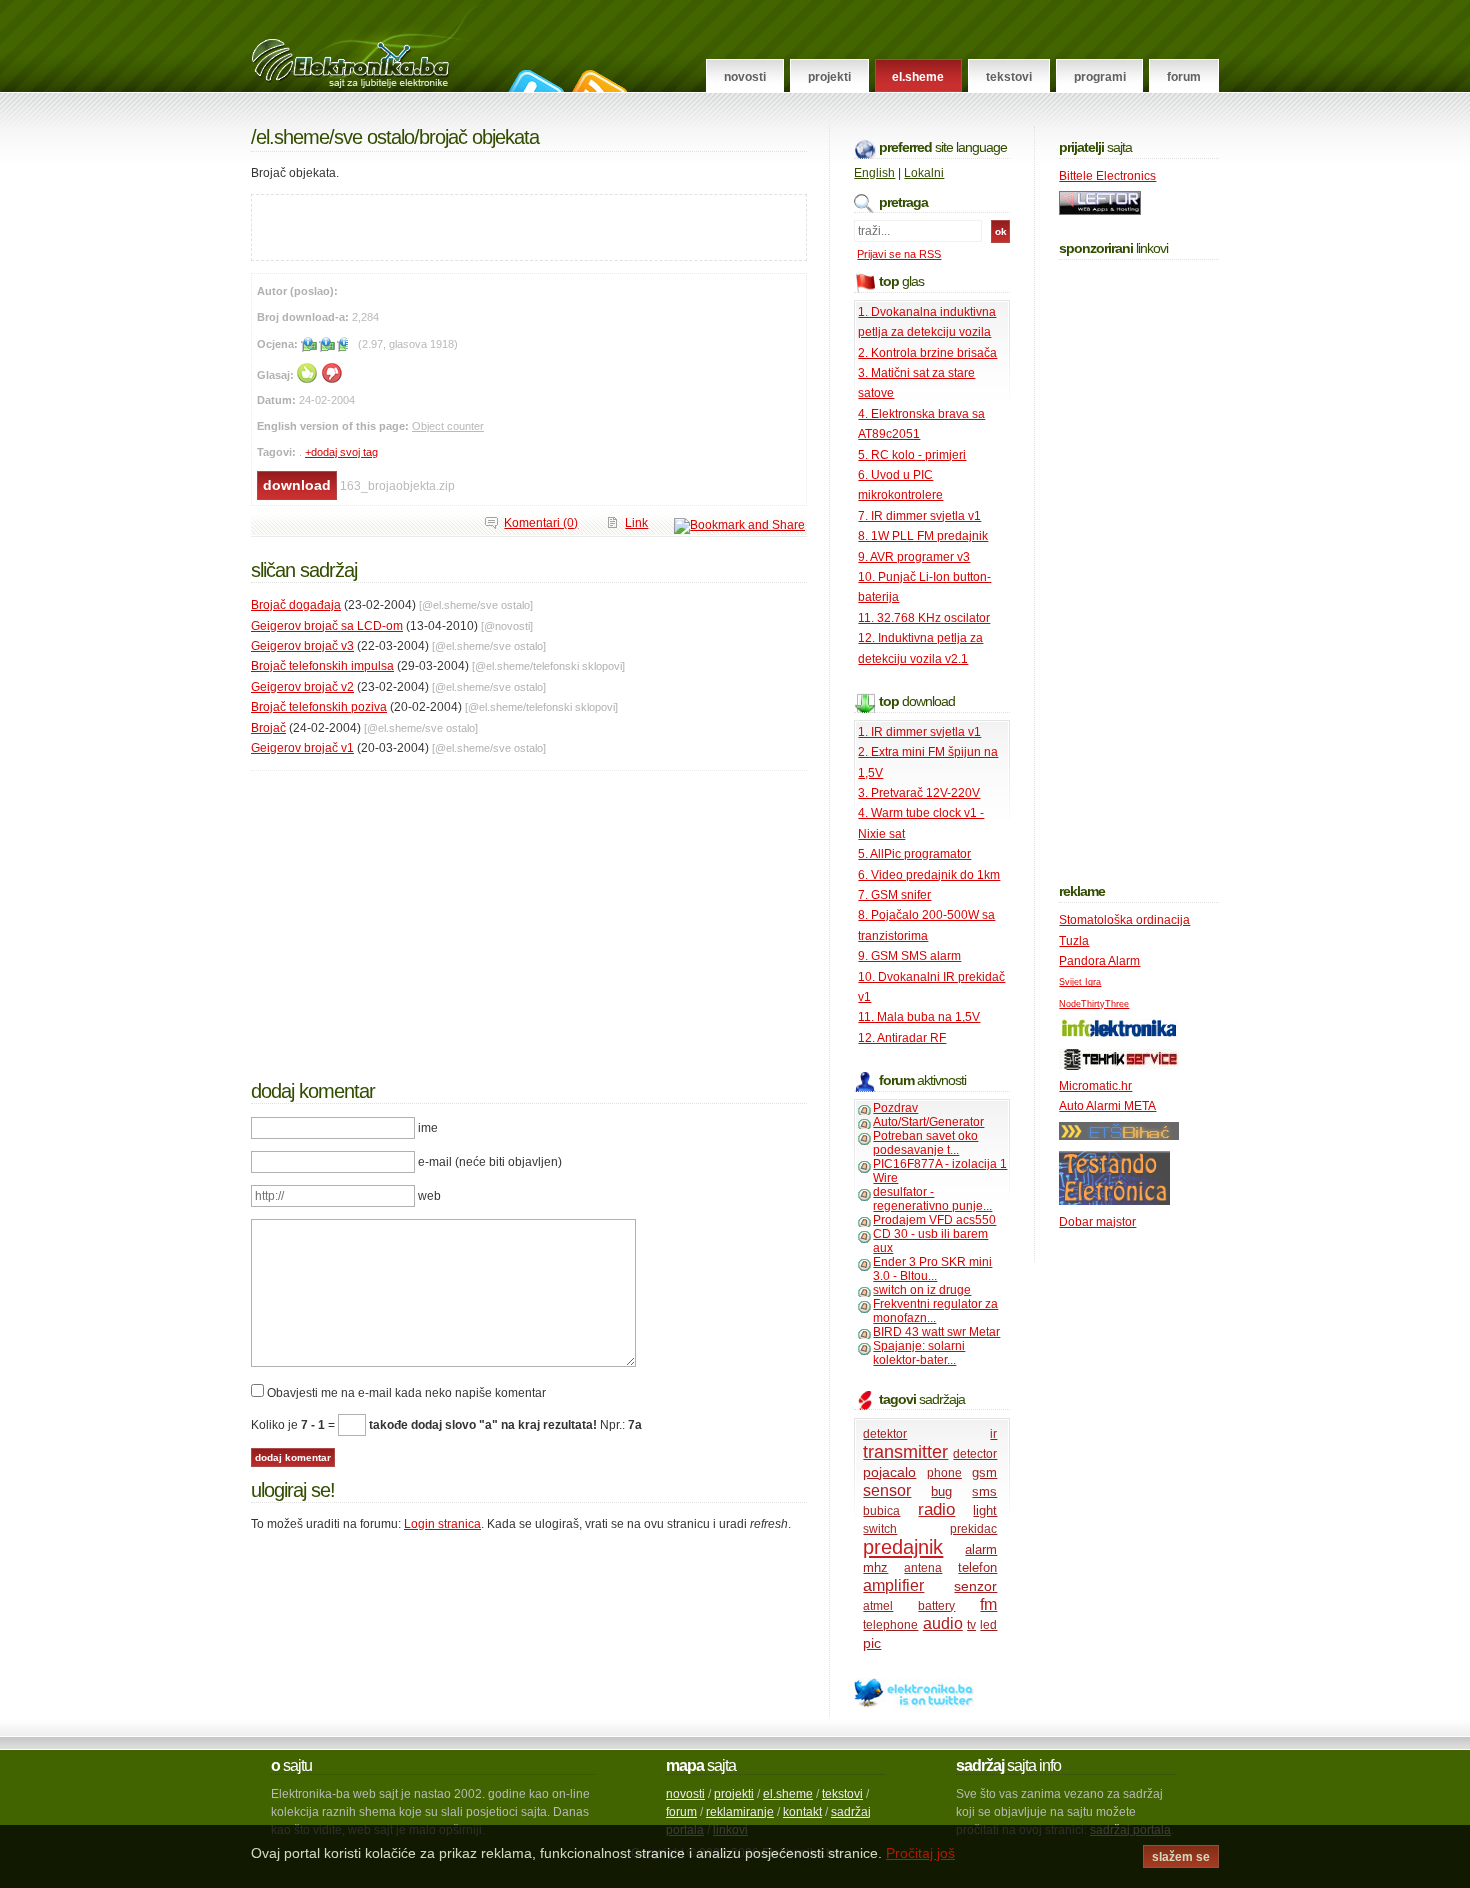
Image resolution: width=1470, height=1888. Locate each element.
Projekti (829, 77)
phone (944, 1473)
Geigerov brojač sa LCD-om (327, 626)
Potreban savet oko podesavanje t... (925, 1143)
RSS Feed (597, 81)
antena (923, 1568)
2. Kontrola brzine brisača (927, 353)
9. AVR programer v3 (914, 557)
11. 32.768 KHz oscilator (924, 618)
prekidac (973, 1529)
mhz (875, 1567)
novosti (685, 1794)
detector (975, 1454)
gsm (984, 1472)
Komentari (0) (541, 523)
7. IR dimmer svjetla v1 (919, 516)
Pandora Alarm (1099, 961)
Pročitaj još (920, 1853)
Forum (1184, 77)
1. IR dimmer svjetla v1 (919, 732)
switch (880, 1529)
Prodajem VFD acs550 (934, 1220)
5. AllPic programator (914, 854)
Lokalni (924, 173)
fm (988, 1604)
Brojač (268, 728)
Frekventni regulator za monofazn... (935, 1311)
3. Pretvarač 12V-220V (919, 793)
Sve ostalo (374, 137)
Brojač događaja (296, 605)
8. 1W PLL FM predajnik (923, 536)
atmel (878, 1606)
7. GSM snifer (894, 895)
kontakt (802, 1812)
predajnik (903, 1547)
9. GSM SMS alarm (909, 956)
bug (941, 1491)
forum (681, 1812)
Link (636, 523)
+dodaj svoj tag (341, 452)
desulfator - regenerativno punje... (932, 1199)
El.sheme (918, 77)
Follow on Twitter (533, 81)
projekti (734, 1794)
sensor (887, 1490)
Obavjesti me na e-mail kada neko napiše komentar (406, 1393)
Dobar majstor (1097, 1222)
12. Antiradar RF (902, 1038)
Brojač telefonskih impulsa (322, 666)
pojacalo (889, 1472)
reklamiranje (740, 1812)
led (988, 1625)
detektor (885, 1434)
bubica (881, 1511)
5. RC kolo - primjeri (912, 455)
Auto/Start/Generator (928, 1122)
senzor (975, 1586)
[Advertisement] (486, 225)
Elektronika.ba (368, 46)
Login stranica (442, 1524)
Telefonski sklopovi (577, 666)
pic (872, 1643)
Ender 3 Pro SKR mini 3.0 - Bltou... (932, 1269)
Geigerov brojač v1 (302, 748)
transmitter (905, 1452)
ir (993, 1434)
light (985, 1510)
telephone (890, 1625)
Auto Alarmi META (1107, 1106)
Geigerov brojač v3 (302, 646)
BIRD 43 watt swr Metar (936, 1332)
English (874, 173)
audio (943, 1623)
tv (971, 1625)
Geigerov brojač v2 (302, 687)
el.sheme (788, 1794)
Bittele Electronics (1107, 176)
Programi (1100, 77)
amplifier (893, 1585)
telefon (977, 1567)
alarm (981, 1549)
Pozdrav (895, 1108)
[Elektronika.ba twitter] (914, 1704)
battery (936, 1606)
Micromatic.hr (1095, 1086)
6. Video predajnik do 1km (929, 875)
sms (984, 1491)
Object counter (448, 426)
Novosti (745, 77)
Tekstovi (1009, 77)
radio (936, 1509)
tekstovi (842, 1794)
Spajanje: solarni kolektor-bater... (919, 1353)
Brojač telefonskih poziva (319, 707)
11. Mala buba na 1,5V (919, 1017)
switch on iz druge (922, 1290)
